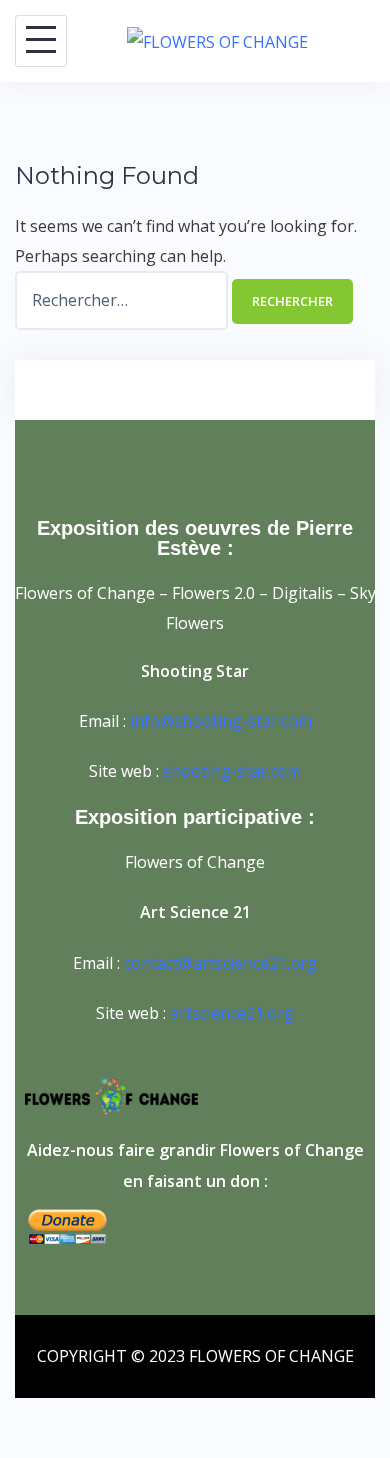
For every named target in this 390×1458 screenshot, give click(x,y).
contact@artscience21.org (220, 963)
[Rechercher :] (123, 300)
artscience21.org (232, 1013)
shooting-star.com (232, 771)
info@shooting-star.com (221, 721)
